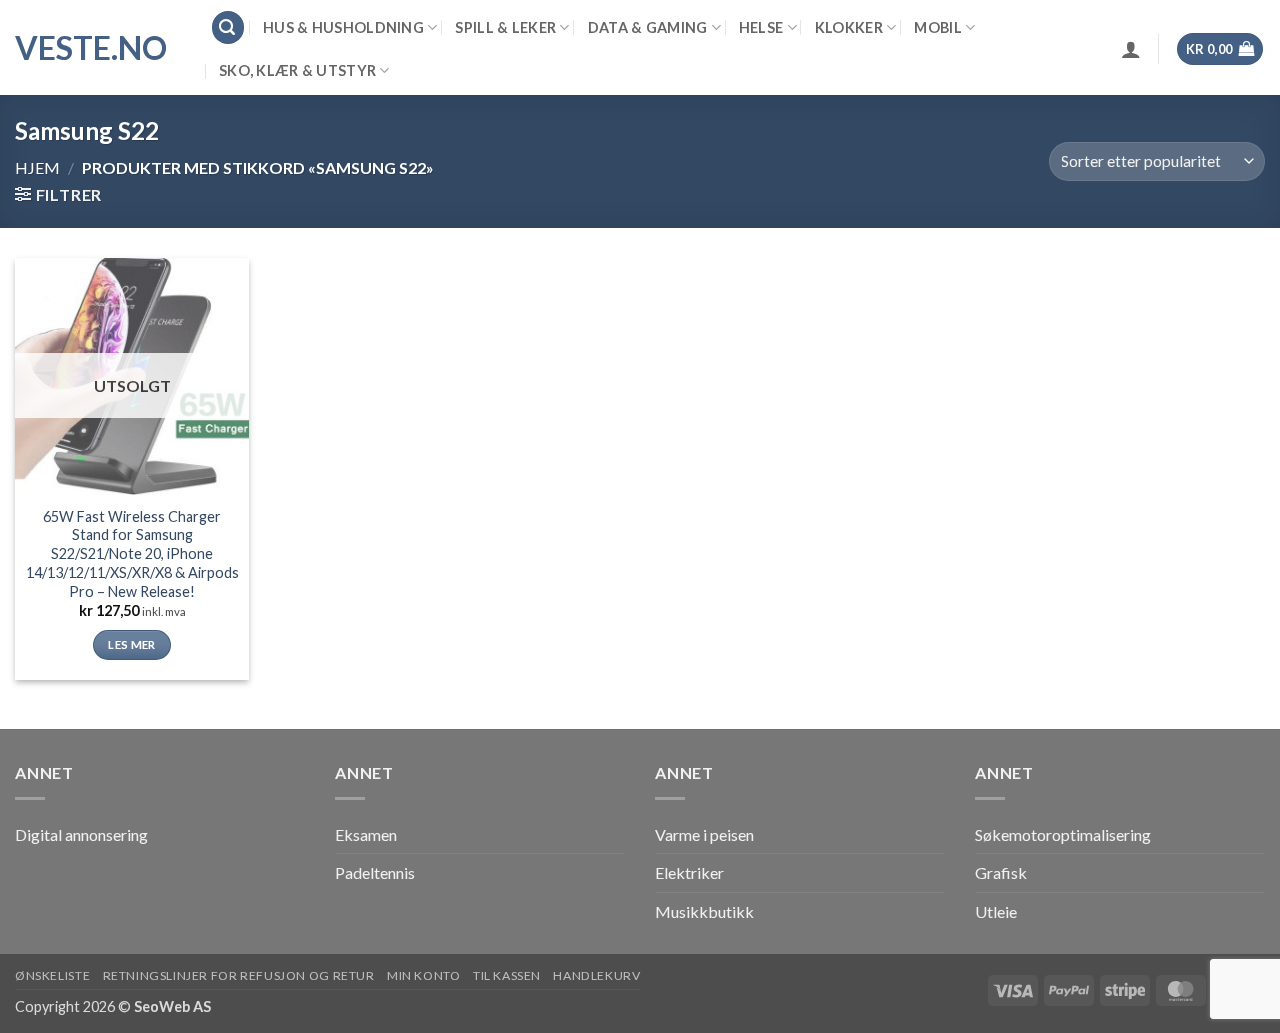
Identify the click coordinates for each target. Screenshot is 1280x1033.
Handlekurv (596, 975)
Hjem (37, 167)
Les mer (131, 644)
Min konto (424, 975)
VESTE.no (91, 48)
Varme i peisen (704, 834)
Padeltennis (375, 872)
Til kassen (507, 975)
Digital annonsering (81, 834)
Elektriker (689, 872)
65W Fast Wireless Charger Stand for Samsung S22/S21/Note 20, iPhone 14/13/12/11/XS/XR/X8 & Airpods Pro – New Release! (132, 554)
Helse (761, 27)
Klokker (849, 27)
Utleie (996, 911)
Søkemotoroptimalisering (1063, 834)
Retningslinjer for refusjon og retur (239, 975)
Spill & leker (505, 27)
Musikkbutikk (704, 911)
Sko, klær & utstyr (297, 70)
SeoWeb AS (172, 1006)
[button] (228, 27)
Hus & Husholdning (343, 27)
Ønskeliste (52, 975)
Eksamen (366, 834)
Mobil (937, 27)
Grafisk (1001, 872)
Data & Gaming (648, 27)
